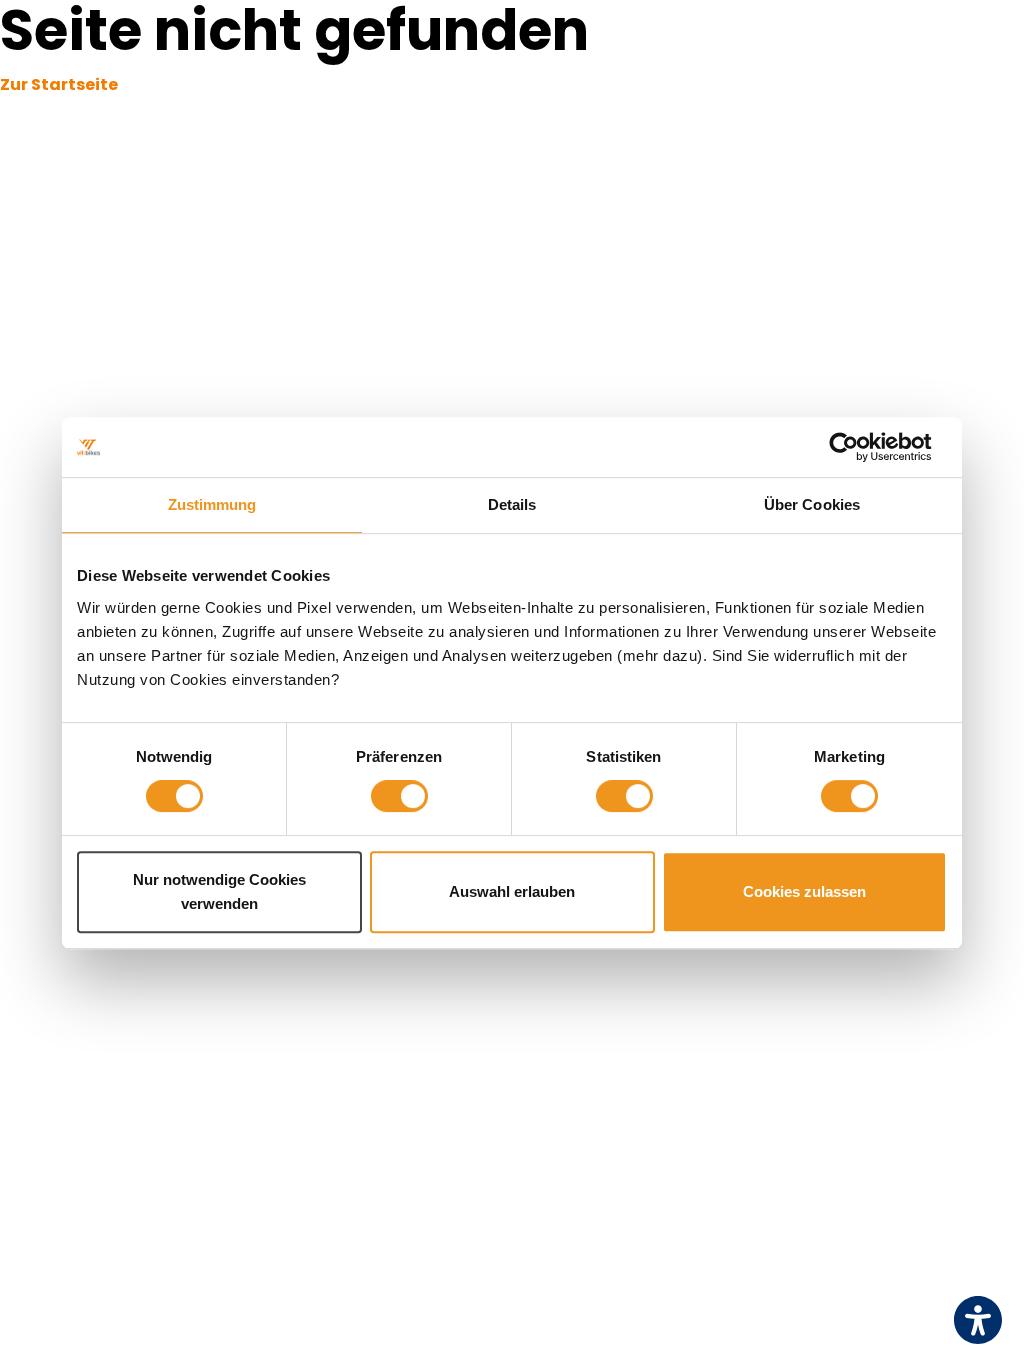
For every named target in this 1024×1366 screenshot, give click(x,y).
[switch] (399, 796)
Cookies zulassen (804, 891)
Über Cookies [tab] (812, 504)
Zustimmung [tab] (212, 504)
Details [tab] (512, 504)
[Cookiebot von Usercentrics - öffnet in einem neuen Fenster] (859, 447)
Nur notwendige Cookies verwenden (219, 891)
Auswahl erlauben (512, 891)
